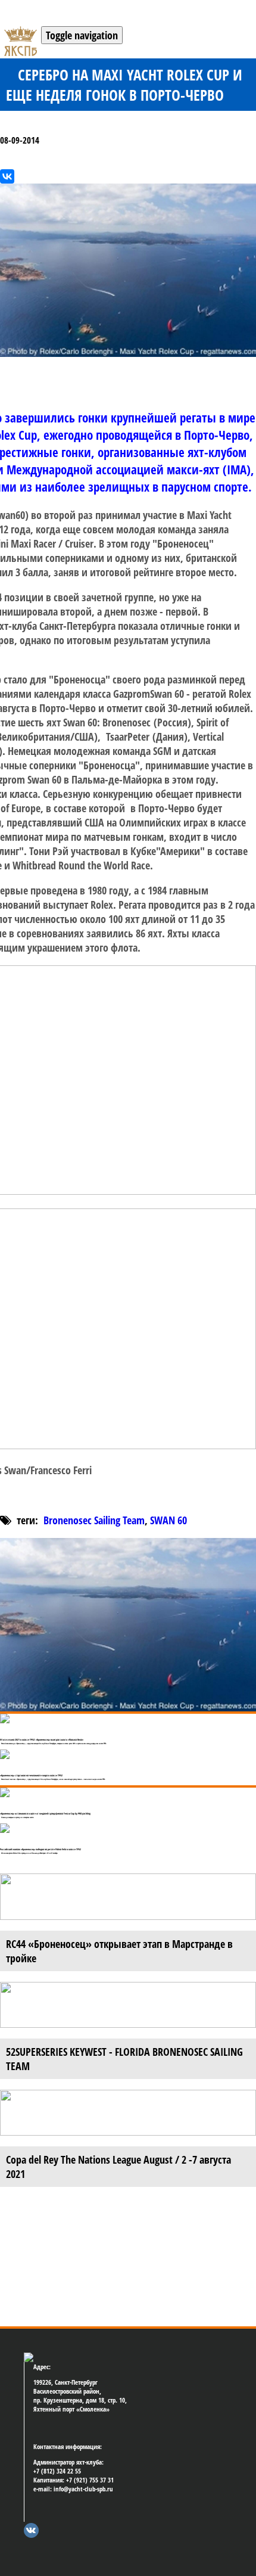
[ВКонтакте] (7, 176)
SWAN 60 (168, 1520)
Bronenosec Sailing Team (94, 1520)
